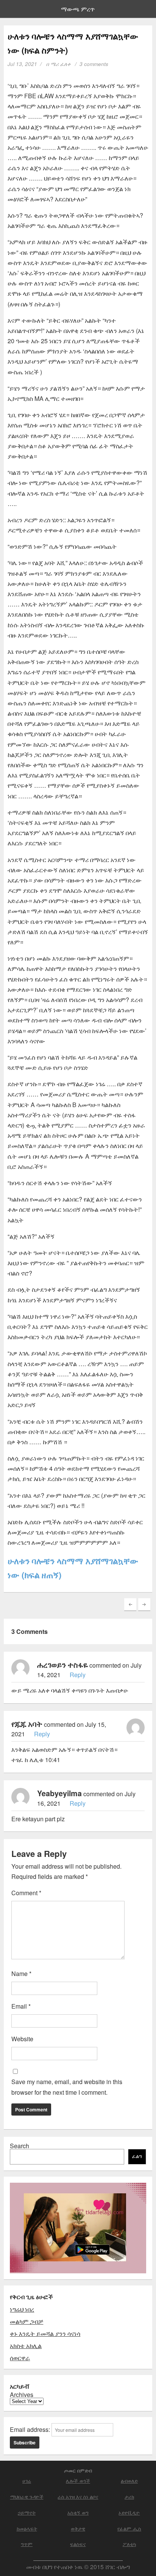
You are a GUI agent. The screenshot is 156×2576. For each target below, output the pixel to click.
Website (22, 2039)
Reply (78, 1675)
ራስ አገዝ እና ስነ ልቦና (78, 2497)
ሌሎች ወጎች (78, 2481)
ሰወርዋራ (20, 2358)
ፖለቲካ (129, 2544)
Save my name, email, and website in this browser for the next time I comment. (67, 2087)
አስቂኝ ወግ (78, 2512)
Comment (26, 1893)
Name (21, 1974)
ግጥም (27, 2544)
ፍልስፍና (78, 2544)
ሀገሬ (27, 2481)
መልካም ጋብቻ (27, 2321)
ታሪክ (129, 2497)
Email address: (31, 2429)
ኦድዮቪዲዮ (129, 2512)
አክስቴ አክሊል (26, 2346)
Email (21, 2006)
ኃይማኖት (27, 2512)
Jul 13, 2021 (22, 64)
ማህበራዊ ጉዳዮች (27, 2497)
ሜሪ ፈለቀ (60, 64)
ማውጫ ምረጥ (78, 9)
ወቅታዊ (78, 2528)
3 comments (94, 64)
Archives (22, 2395)
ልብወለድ (129, 2481)
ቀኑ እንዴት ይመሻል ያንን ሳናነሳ (45, 2333)
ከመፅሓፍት (27, 2528)
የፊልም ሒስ (129, 2528)
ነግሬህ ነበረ (22, 2309)
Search (19, 2146)
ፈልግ (137, 2156)
